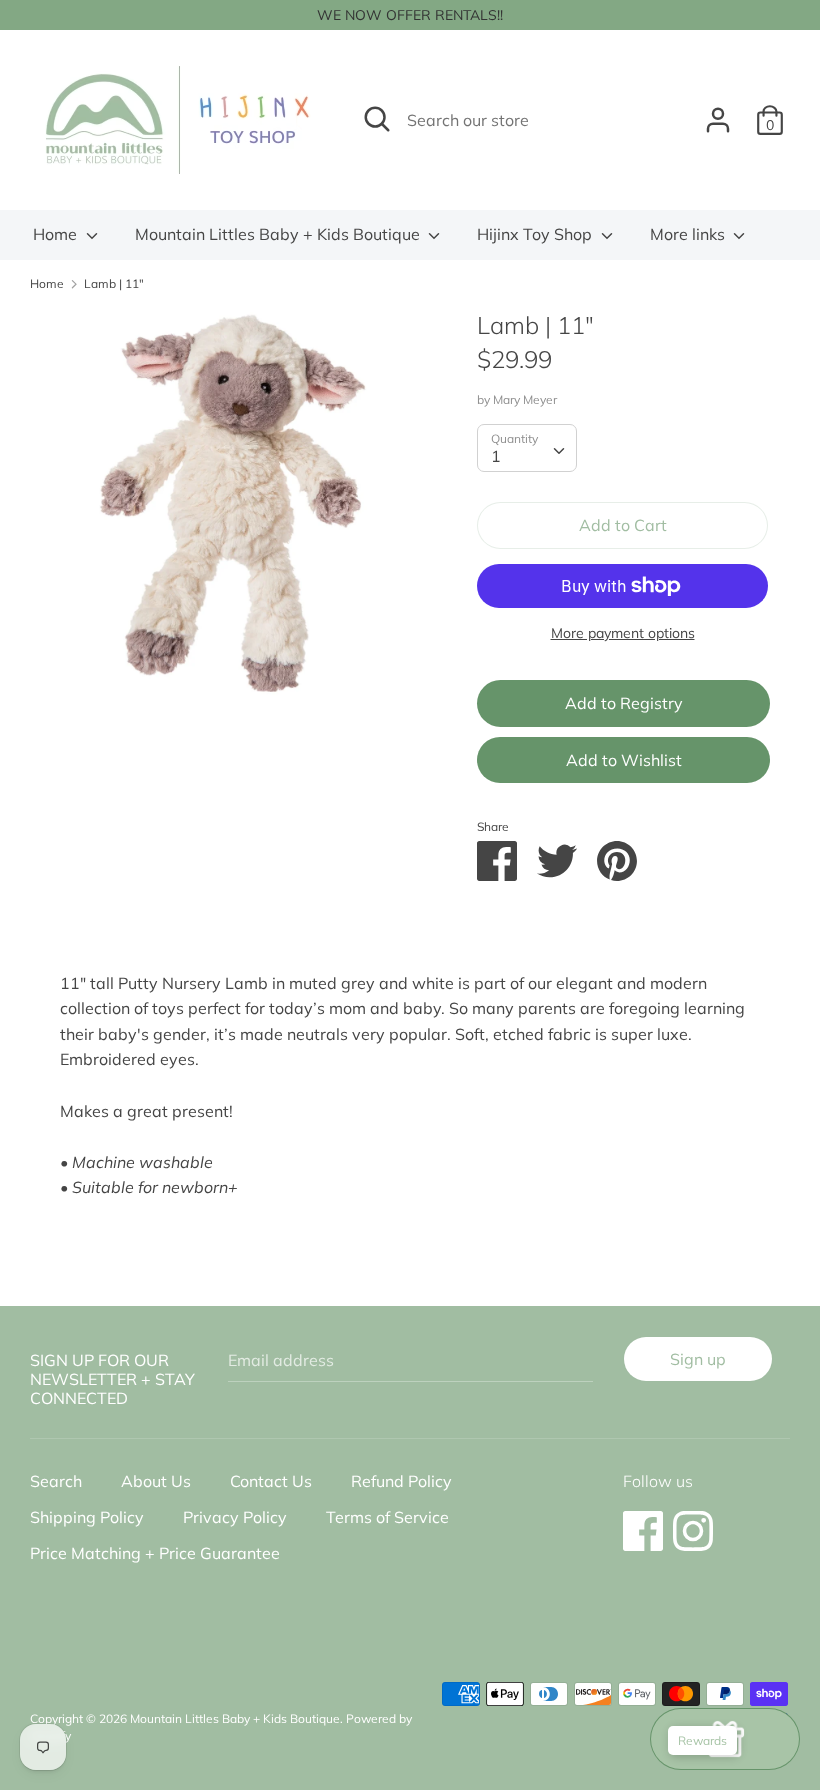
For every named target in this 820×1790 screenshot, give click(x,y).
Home (57, 234)
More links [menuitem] (689, 234)
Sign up (698, 1359)
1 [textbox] (496, 456)
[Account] (718, 112)
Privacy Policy (235, 1517)
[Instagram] (693, 1521)
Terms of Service (387, 1517)
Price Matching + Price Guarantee (155, 1553)
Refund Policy (401, 1481)
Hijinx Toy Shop (536, 234)
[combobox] (527, 448)
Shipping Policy (87, 1517)
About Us (156, 1481)
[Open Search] (377, 119)
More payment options (623, 633)
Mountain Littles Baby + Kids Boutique (279, 234)
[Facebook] (643, 1521)
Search (56, 1481)
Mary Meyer (525, 399)
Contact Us (271, 1481)
